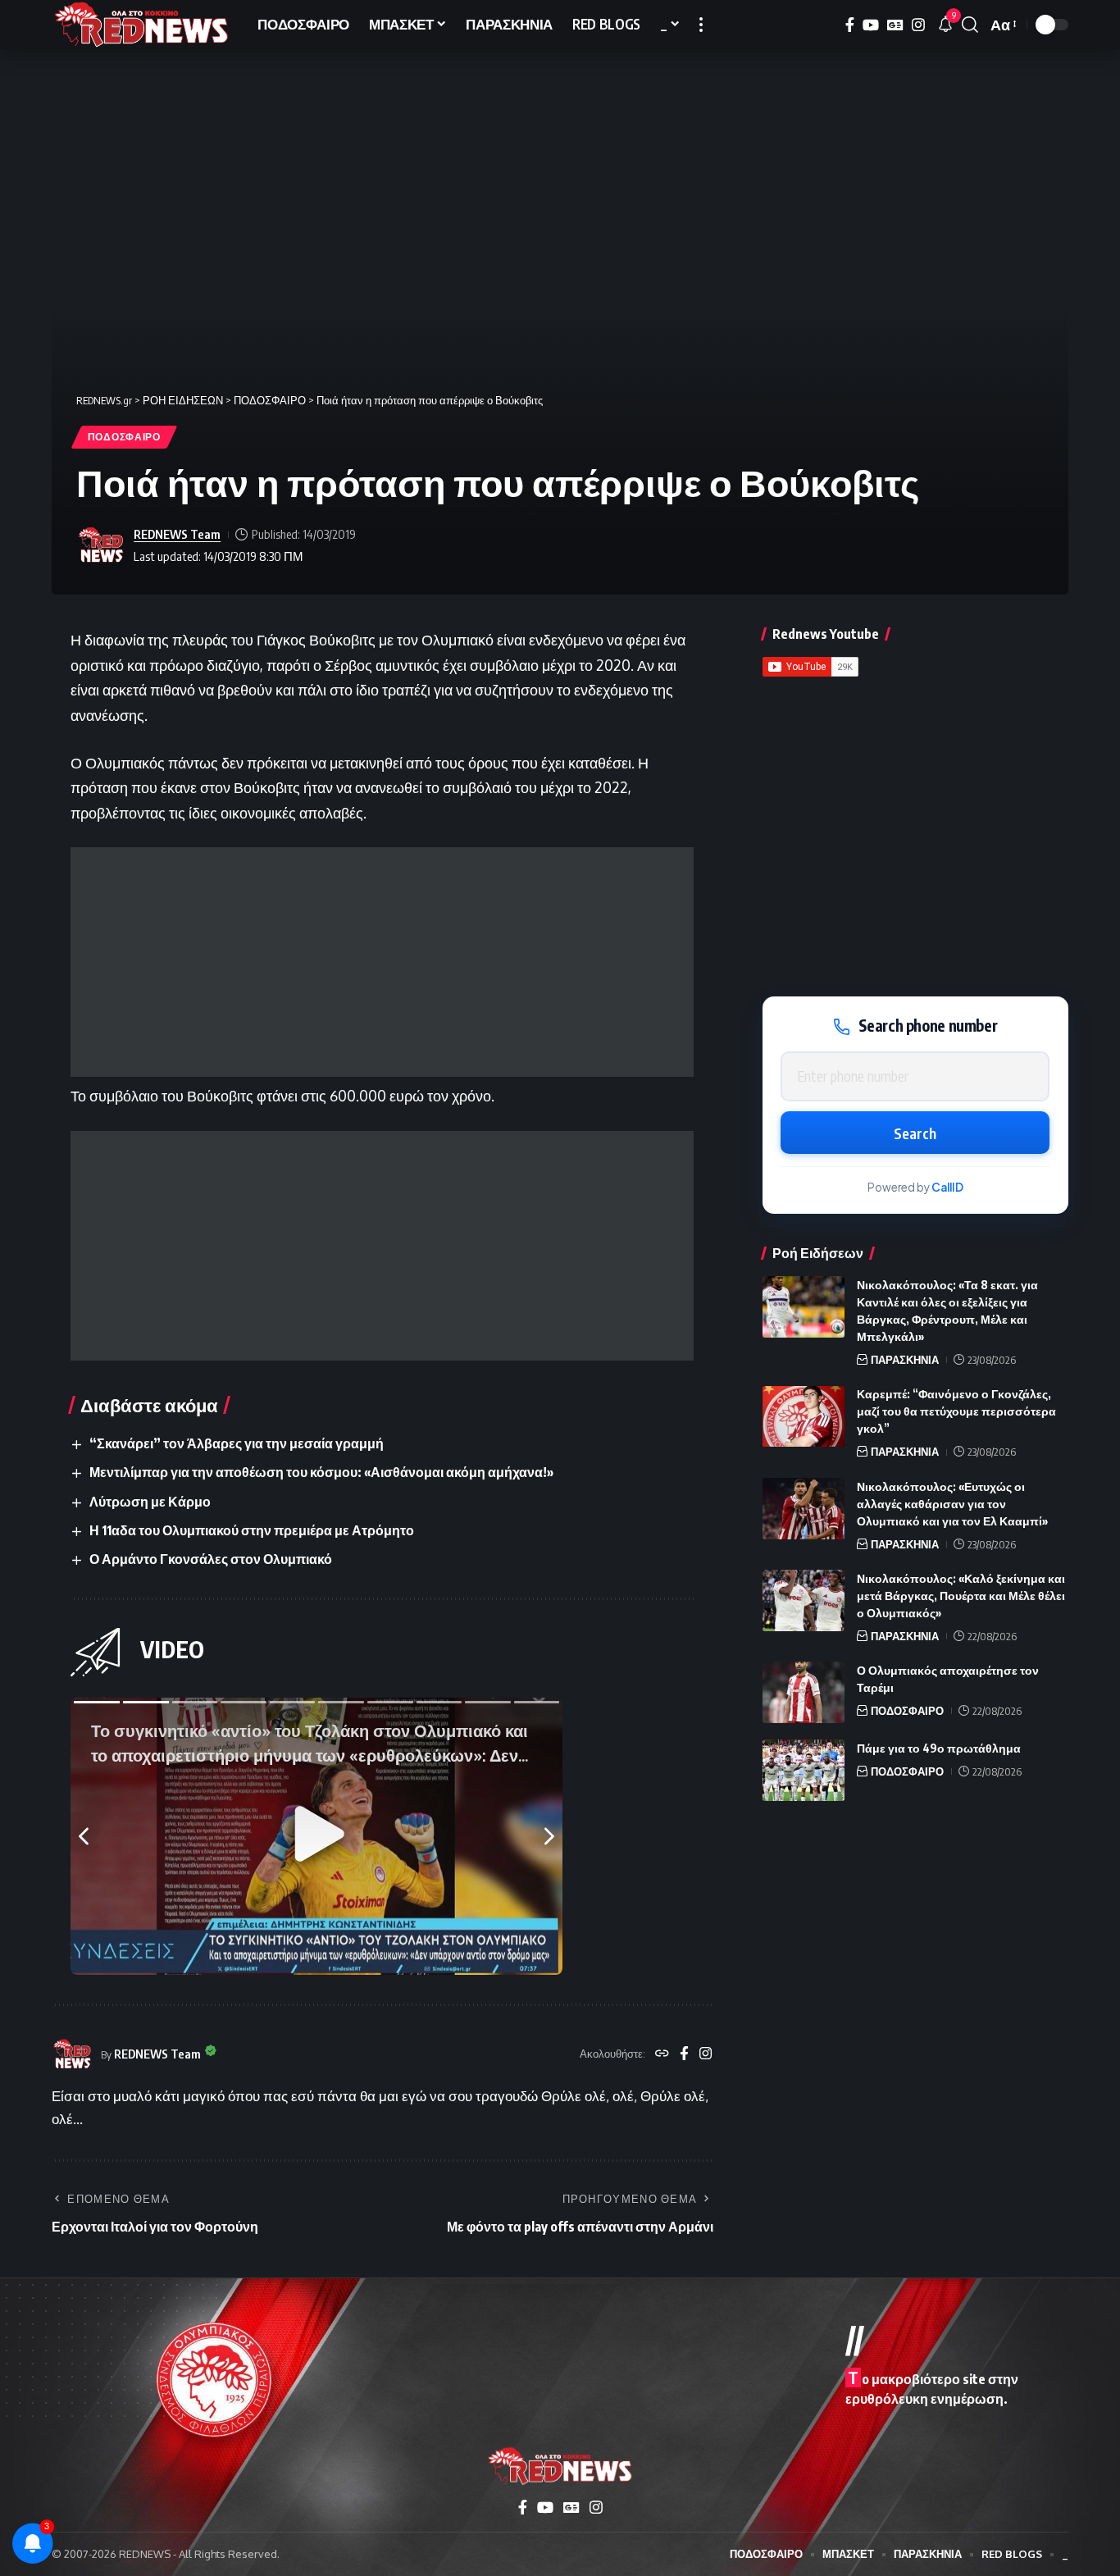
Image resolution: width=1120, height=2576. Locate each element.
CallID (947, 1187)
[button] (701, 25)
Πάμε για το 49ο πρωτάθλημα (939, 1748)
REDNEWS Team (177, 534)
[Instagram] (918, 25)
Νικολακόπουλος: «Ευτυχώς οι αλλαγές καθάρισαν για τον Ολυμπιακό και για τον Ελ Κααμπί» (952, 1504)
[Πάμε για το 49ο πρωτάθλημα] (804, 1770)
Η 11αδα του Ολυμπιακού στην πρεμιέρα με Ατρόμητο (252, 1530)
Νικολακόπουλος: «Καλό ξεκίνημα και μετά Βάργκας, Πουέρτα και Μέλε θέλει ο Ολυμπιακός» (961, 1596)
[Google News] (895, 25)
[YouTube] (871, 25)
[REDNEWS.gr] (141, 25)
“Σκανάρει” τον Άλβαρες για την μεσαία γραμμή (237, 1443)
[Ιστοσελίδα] (662, 2054)
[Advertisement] (382, 962)
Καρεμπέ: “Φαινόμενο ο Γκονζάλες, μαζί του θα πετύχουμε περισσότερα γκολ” (956, 1412)
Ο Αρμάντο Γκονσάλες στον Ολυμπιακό (211, 1559)
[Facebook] (850, 25)
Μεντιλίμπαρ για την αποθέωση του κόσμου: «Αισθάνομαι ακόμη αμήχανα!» (321, 1472)
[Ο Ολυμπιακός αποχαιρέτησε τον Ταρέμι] (804, 1692)
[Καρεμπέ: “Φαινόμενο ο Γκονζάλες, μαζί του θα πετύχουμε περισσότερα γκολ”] (804, 1417)
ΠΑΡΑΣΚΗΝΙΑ (905, 1360)
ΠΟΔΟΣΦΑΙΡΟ (124, 437)
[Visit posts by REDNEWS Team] (101, 545)
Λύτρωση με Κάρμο (150, 1502)
